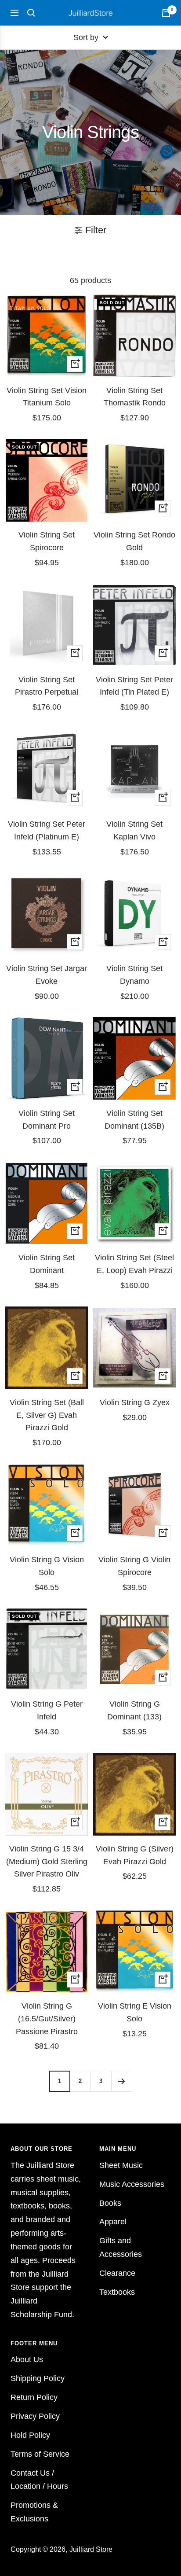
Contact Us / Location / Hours (39, 2480)
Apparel (113, 2222)
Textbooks (117, 2292)
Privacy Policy (35, 2416)
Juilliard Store (91, 2549)
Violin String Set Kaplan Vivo (134, 830)
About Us (27, 2359)
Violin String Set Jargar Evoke (47, 975)
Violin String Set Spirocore (47, 541)
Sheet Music (121, 2165)
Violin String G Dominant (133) (134, 1710)
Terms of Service (40, 2454)
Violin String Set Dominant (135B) (134, 1120)
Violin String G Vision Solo (47, 1566)
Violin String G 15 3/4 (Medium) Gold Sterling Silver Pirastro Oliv (47, 1862)
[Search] (31, 13)
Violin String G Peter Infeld (47, 1710)
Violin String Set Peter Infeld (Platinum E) (47, 830)
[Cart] (166, 13)
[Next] (121, 2081)
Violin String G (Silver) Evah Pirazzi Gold (135, 1855)
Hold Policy (30, 2435)
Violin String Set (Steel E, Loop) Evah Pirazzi (134, 1264)
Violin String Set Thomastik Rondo (135, 397)
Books (110, 2203)
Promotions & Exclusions (34, 2512)
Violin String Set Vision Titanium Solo (47, 397)
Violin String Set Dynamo (134, 975)
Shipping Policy (38, 2378)
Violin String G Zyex (135, 1402)
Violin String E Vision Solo (135, 2012)
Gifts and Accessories (121, 2247)
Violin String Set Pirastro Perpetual (47, 686)
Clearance (117, 2273)
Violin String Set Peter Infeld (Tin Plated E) (134, 686)
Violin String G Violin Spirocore (134, 1566)
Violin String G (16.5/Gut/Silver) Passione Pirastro (47, 2019)
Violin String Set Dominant (47, 1264)
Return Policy (34, 2397)
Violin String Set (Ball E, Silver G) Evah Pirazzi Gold (47, 1415)
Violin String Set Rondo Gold (134, 541)
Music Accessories (132, 2184)
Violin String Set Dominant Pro (47, 1120)
